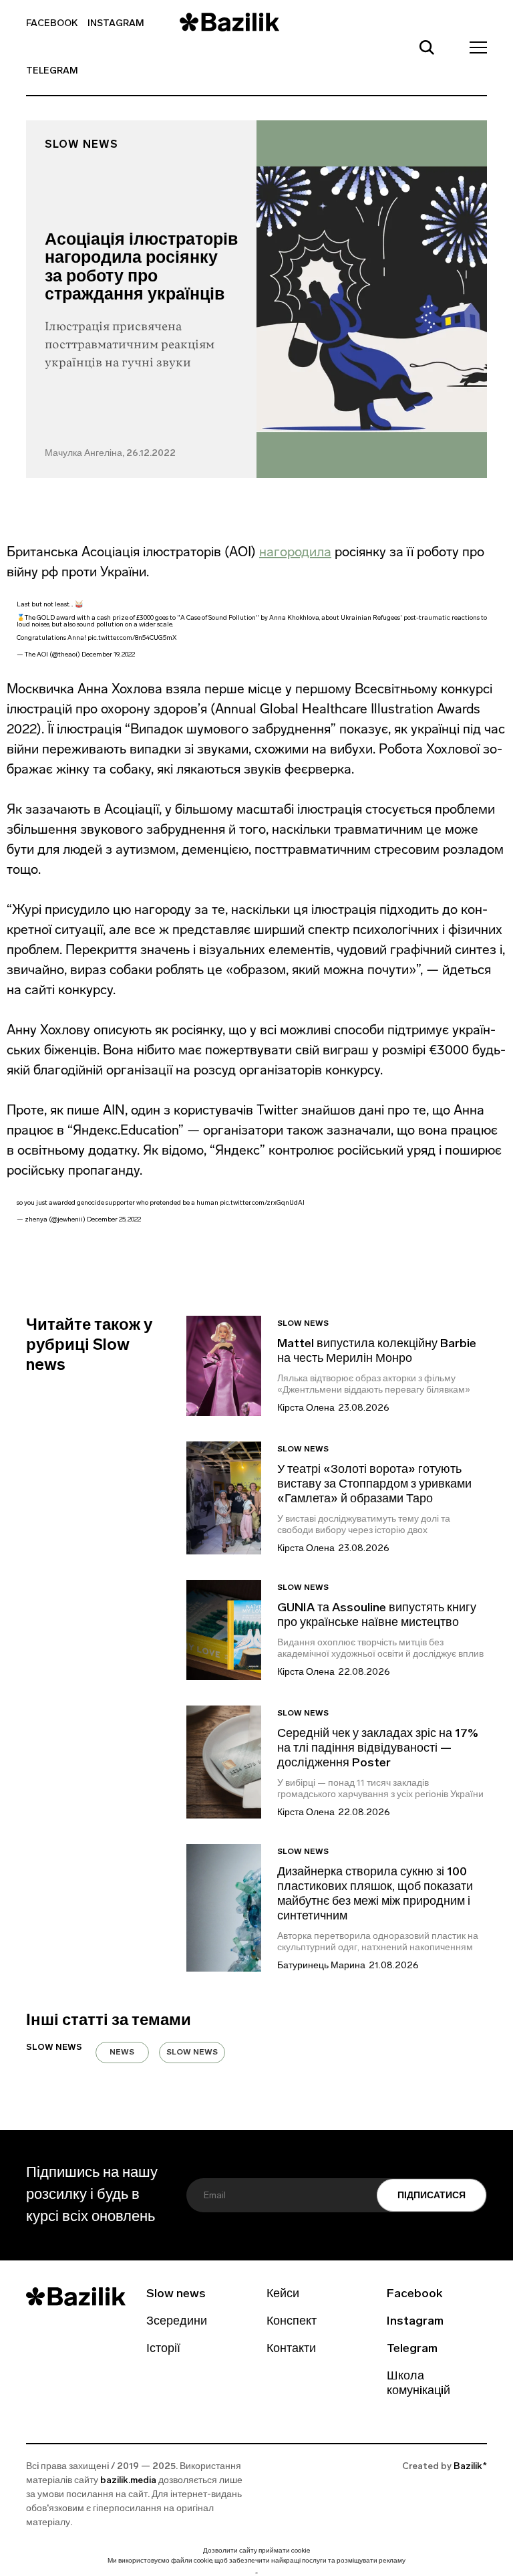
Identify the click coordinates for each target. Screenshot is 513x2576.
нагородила (295, 552)
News (122, 2053)
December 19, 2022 (108, 655)
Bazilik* (470, 2467)
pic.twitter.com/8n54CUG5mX (132, 638)
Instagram (116, 24)
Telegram (52, 71)
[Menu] (474, 47)
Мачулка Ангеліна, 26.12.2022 (110, 454)
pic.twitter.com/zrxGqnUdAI (262, 1203)
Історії (163, 2349)
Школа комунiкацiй (418, 2384)
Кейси (283, 2295)
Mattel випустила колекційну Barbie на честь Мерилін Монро (377, 1352)
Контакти (291, 2349)
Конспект (292, 2322)
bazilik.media (128, 2481)
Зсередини (177, 2322)
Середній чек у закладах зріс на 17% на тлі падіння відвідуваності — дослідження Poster (378, 1749)
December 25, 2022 (114, 1220)
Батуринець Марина (321, 1966)
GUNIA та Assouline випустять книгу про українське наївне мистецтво (377, 1616)
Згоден (256, 2573)
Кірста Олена (306, 1408)
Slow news (81, 145)
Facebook (52, 24)
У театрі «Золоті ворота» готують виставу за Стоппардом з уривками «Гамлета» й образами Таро (374, 1485)
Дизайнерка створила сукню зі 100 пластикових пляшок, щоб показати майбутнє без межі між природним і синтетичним (375, 1895)
